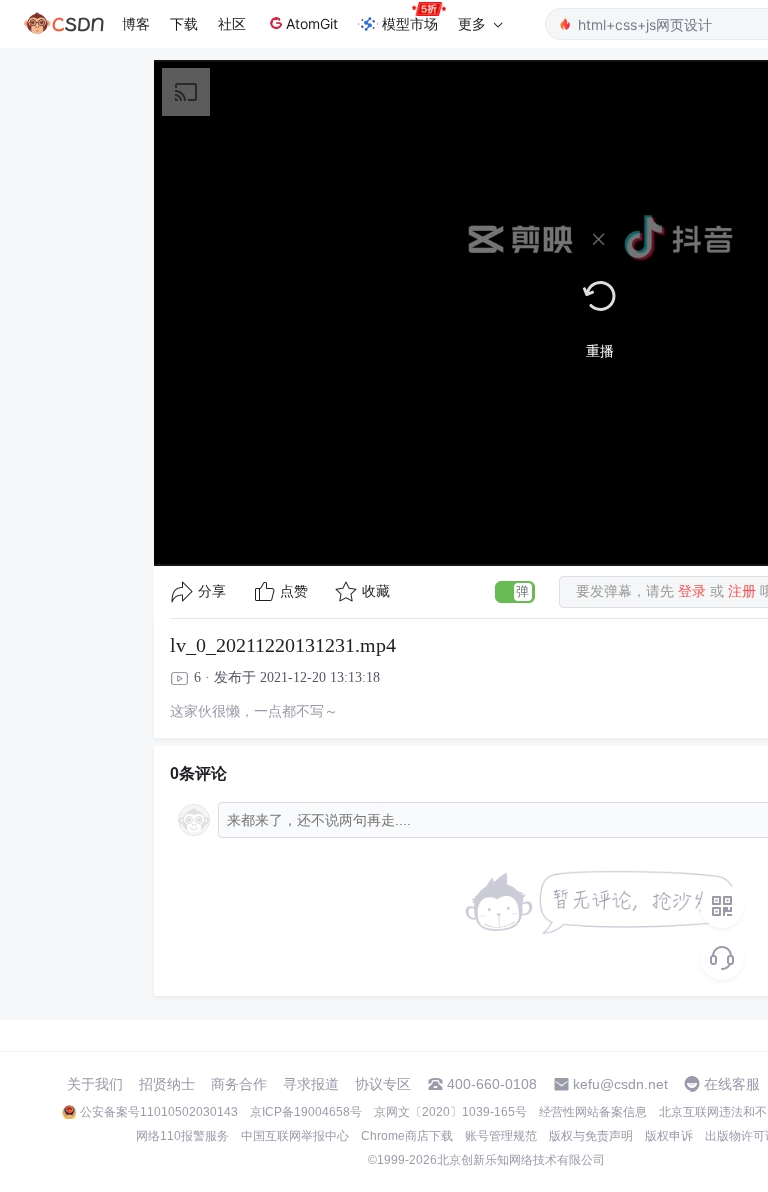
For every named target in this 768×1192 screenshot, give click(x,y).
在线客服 (732, 1084)
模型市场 (410, 23)
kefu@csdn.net (620, 1084)
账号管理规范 (501, 1136)
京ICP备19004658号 (306, 1112)
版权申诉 (669, 1136)
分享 (212, 591)
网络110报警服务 (182, 1136)
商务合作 (239, 1084)
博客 (136, 23)
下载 (184, 23)
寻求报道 (311, 1084)
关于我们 (95, 1084)
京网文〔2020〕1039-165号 (450, 1112)
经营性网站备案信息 (593, 1112)
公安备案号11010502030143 (159, 1112)
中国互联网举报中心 (295, 1136)
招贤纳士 (167, 1084)
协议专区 (383, 1084)
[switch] (515, 592)
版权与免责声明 (591, 1136)
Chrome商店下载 (407, 1136)
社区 (232, 23)
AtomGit (312, 23)
